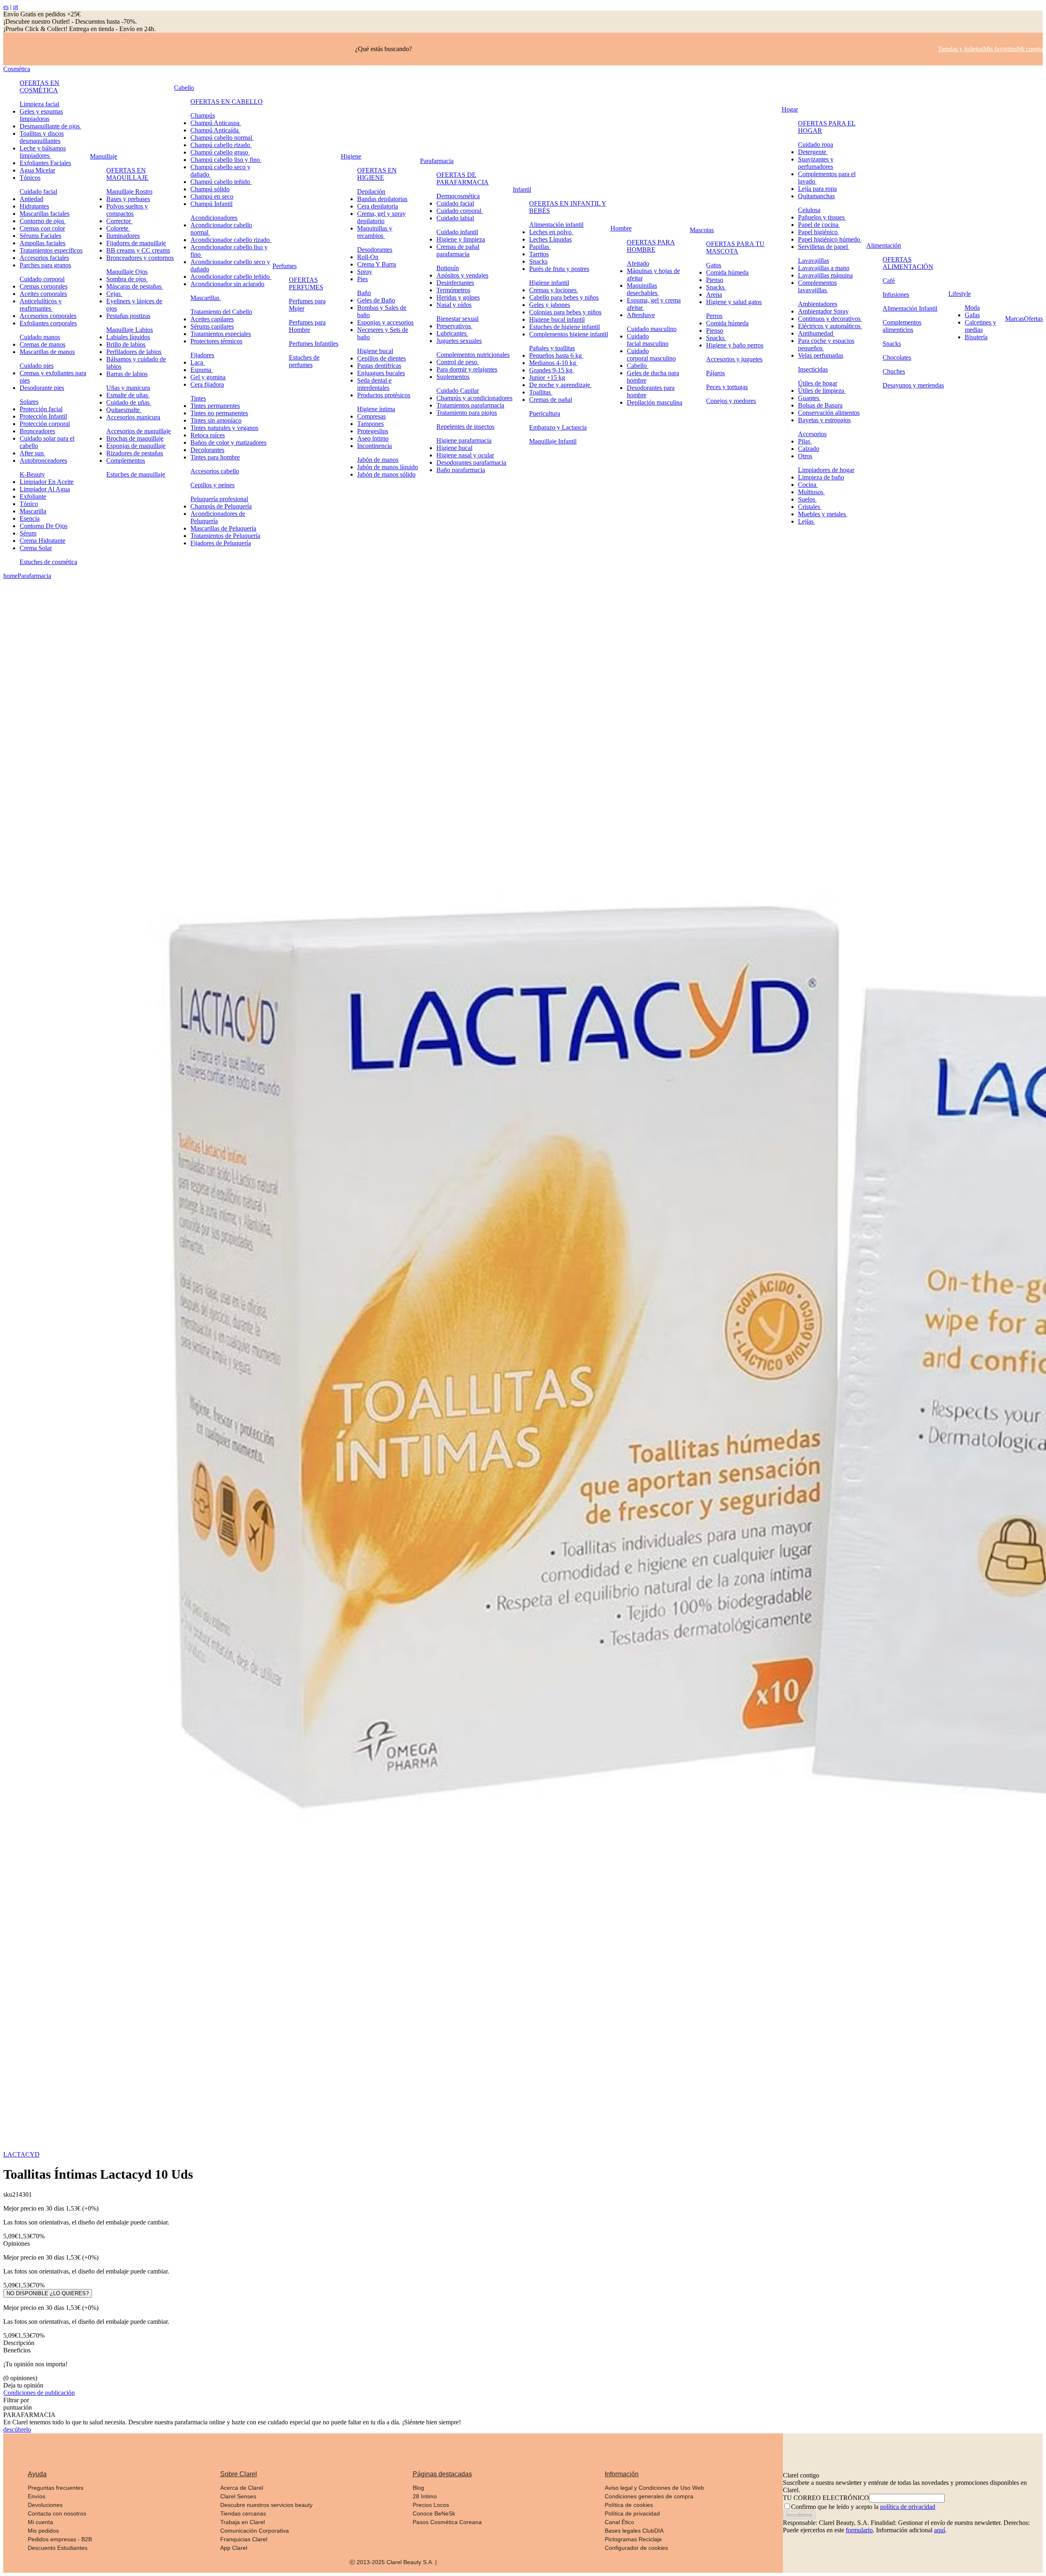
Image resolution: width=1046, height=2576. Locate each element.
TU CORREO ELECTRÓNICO (826, 2498)
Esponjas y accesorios (385, 322)
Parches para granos (45, 265)
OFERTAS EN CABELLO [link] (227, 102)
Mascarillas (206, 298)
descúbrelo (17, 2429)
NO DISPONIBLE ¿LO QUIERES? (48, 2293)
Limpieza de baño (821, 477)
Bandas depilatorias (382, 199)
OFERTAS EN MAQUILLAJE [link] (127, 174)
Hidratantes (34, 206)
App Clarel (234, 2548)
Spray (365, 272)
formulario (859, 2530)
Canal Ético (619, 2522)
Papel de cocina (819, 225)
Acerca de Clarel (242, 2488)
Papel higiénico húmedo (830, 239)
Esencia (30, 519)
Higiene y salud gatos (734, 302)
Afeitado (638, 263)
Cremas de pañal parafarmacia (458, 250)
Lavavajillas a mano (824, 268)
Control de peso (458, 362)
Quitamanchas (816, 196)
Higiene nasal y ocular (465, 455)
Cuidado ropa (816, 144)
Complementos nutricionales (473, 355)
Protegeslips (373, 431)
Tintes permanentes (215, 406)
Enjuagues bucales (381, 373)
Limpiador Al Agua (45, 489)
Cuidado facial (38, 192)
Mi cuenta (40, 2522)
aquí (940, 2530)
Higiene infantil (549, 283)
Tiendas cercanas (243, 2513)
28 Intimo (425, 2496)
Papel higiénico (819, 232)
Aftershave (641, 315)
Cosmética (17, 69)
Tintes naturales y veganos (224, 428)
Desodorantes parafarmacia (471, 463)
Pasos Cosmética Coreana (447, 2522)
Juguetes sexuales (459, 341)
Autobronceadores (43, 460)
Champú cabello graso (220, 152)
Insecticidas (813, 369)
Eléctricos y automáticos (830, 326)
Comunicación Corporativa (255, 2531)
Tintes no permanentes (219, 413)
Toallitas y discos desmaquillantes (42, 137)
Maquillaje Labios (130, 330)
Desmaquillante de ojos (50, 126)
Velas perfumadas (821, 355)
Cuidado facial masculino (648, 340)
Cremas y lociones (554, 290)
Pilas (805, 441)
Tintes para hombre (215, 457)
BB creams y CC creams (138, 250)
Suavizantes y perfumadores (816, 163)
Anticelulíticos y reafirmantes (41, 305)
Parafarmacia (437, 161)
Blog (418, 2488)
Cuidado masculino (652, 329)
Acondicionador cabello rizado (231, 240)
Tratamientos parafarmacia (470, 405)
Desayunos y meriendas (913, 385)
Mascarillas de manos (47, 352)
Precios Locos (431, 2505)
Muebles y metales (823, 514)
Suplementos (453, 377)
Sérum (28, 533)
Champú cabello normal (222, 138)
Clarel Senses (238, 2496)
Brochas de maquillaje (135, 438)
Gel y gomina (208, 377)
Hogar (790, 109)
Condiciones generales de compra (649, 2496)
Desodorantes (375, 250)
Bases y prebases (128, 199)
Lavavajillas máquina (825, 275)
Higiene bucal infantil (557, 319)
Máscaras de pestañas (135, 286)
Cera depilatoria (378, 206)
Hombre (621, 228)
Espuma (202, 370)
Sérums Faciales (40, 236)
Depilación (371, 192)
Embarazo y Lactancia (558, 427)
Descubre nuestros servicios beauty (266, 2505)
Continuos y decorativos (830, 319)
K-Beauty (32, 474)
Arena (714, 295)
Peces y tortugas (727, 387)
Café (889, 281)
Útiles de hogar (818, 383)
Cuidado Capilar (458, 391)
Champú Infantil (211, 204)
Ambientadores (818, 304)
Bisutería (976, 337)
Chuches (894, 371)
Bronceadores (37, 431)
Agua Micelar (37, 170)
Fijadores (202, 355)
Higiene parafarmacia (464, 440)
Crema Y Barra (377, 264)
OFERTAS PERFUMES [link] (306, 283)
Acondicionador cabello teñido (231, 277)
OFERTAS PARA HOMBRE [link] (651, 246)
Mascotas (702, 230)
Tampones (370, 424)
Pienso (715, 280)
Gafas (972, 315)
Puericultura (545, 413)
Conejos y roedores (731, 401)
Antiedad (31, 199)
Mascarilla (33, 511)
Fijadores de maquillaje (136, 243)
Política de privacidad (632, 2513)
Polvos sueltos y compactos (127, 210)
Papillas (540, 247)
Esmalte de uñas (128, 395)
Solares (29, 402)
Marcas (1015, 319)
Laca (198, 362)
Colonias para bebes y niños (565, 312)
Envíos (37, 2496)
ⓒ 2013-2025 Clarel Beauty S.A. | (393, 2562)
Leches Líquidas (550, 239)
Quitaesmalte (124, 410)
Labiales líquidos (128, 337)
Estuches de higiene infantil (564, 327)
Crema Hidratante (42, 541)
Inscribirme (799, 2515)
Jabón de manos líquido (388, 467)
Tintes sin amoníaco (216, 420)
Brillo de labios (126, 344)
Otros (805, 456)
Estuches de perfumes (304, 361)
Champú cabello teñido (221, 182)
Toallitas (541, 392)
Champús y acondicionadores (474, 398)
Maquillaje (104, 156)
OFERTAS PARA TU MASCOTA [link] (735, 248)
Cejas (114, 294)
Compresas (371, 416)
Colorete (118, 228)
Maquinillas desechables (643, 289)
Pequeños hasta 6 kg (556, 355)
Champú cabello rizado (221, 145)
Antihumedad (816, 333)
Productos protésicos (384, 395)
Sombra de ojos (127, 279)
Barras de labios (127, 374)
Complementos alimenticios (902, 326)
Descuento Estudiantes (58, 2548)
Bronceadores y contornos (140, 258)
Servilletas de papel (824, 247)
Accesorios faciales (44, 258)
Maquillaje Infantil (553, 441)
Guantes (809, 398)
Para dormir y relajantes (467, 369)
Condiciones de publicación (39, 2393)
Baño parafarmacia (461, 470)
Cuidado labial (455, 218)
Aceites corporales (43, 294)
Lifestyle (960, 294)
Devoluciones (45, 2505)
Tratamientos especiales (221, 334)
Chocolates (897, 357)
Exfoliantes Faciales (45, 163)
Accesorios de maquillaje (139, 431)
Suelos (807, 499)
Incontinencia (374, 446)
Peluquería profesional (219, 499)
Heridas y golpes (458, 297)
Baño (364, 293)
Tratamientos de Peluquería (225, 536)
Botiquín (448, 268)
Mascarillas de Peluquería (223, 528)
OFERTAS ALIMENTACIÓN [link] (908, 263)
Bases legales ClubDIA (634, 2531)
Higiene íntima (376, 409)
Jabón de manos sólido (386, 474)
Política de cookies (629, 2505)
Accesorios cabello (215, 471)
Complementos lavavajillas (817, 286)
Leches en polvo (551, 232)
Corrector (119, 221)
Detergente (813, 152)
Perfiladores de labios (134, 352)
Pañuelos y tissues (822, 217)
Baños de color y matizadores (228, 442)
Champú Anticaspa (216, 123)
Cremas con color (42, 228)
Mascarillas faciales (45, 214)
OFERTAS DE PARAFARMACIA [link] (463, 178)
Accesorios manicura (133, 417)
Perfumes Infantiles (314, 344)
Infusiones (896, 295)
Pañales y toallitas (552, 348)
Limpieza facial (39, 104)
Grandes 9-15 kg (552, 370)
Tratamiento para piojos (467, 413)
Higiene (351, 156)
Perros (714, 316)
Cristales (810, 507)
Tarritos (539, 254)
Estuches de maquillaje (136, 474)
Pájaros (715, 373)
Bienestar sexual (457, 319)
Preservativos (454, 326)
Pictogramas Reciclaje (633, 2539)
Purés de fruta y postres (559, 269)
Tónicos (30, 178)
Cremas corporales (44, 286)
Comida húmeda (727, 272)
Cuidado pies (37, 366)
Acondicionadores (214, 218)
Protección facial (41, 409)
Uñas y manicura (128, 388)
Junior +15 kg (547, 377)
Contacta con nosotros (57, 2513)
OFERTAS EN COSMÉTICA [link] (39, 86)
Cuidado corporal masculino (651, 355)
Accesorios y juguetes (734, 359)
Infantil (522, 189)
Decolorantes (207, 450)
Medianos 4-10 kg (553, 363)
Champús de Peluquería (221, 506)
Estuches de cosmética (48, 562)
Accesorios (812, 434)
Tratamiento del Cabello (221, 312)
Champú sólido (210, 189)
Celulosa (809, 210)
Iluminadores (123, 236)
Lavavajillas (814, 261)
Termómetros (453, 290)
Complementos (126, 460)
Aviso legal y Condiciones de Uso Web (654, 2488)
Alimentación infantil (556, 225)
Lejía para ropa (817, 189)
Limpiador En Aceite (47, 482)
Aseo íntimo (373, 438)
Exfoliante (33, 496)
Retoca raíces (208, 435)
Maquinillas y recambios (375, 232)
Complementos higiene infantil (569, 334)
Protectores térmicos (216, 341)
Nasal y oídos (454, 305)
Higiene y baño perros (735, 345)
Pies (362, 279)
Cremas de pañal (551, 400)
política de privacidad (908, 2507)
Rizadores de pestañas (135, 453)
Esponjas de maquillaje (136, 446)
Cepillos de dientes (381, 358)
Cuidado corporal (42, 279)
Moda (972, 308)
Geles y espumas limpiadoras (41, 115)
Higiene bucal (375, 351)
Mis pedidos (43, 2531)
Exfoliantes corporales (48, 323)
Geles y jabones (550, 305)
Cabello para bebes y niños (564, 297)
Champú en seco (212, 196)
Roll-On (368, 257)
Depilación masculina (655, 402)
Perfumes (285, 266)
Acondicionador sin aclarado (227, 284)
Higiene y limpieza (461, 239)
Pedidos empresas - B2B (60, 2539)
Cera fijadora (207, 384)
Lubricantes (452, 333)
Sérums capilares (212, 326)
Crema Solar (36, 548)
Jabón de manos (378, 460)
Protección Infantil (43, 416)
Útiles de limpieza (822, 391)
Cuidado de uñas (129, 402)
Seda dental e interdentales (374, 384)
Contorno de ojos (43, 221)
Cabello (184, 88)
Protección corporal (45, 424)
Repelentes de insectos (465, 427)
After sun (32, 453)
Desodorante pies (42, 388)
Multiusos (811, 492)
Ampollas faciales (42, 243)
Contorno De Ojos (44, 526)
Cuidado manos (40, 337)
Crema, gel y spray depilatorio (381, 217)
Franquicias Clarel (244, 2539)
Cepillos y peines (212, 485)
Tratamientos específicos (51, 250)
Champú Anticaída (215, 130)
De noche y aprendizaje (560, 385)
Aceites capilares (212, 319)
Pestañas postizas (128, 316)
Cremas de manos (42, 344)
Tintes (198, 398)
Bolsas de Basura (820, 405)
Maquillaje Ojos (127, 272)
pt (16, 7)
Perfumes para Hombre (307, 326)
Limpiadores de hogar (826, 470)
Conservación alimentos (829, 413)
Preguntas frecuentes (56, 2488)
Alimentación (884, 245)
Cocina (808, 485)
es (6, 7)
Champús (203, 115)
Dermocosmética (458, 196)
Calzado (809, 449)
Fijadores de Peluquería (221, 543)
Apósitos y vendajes (462, 275)
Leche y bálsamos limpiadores (43, 152)
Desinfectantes (455, 283)
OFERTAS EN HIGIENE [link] (377, 174)
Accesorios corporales (48, 316)
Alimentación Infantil (910, 308)
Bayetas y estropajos (824, 420)
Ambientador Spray (823, 311)
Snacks (538, 261)
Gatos (714, 265)
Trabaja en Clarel (243, 2522)
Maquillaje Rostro (129, 192)
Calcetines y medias (980, 326)
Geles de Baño (376, 300)
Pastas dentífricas (379, 366)
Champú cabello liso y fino (226, 160)
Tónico (29, 504)
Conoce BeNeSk (434, 2513)
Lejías (807, 521)
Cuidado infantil (457, 232)
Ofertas (1033, 319)
